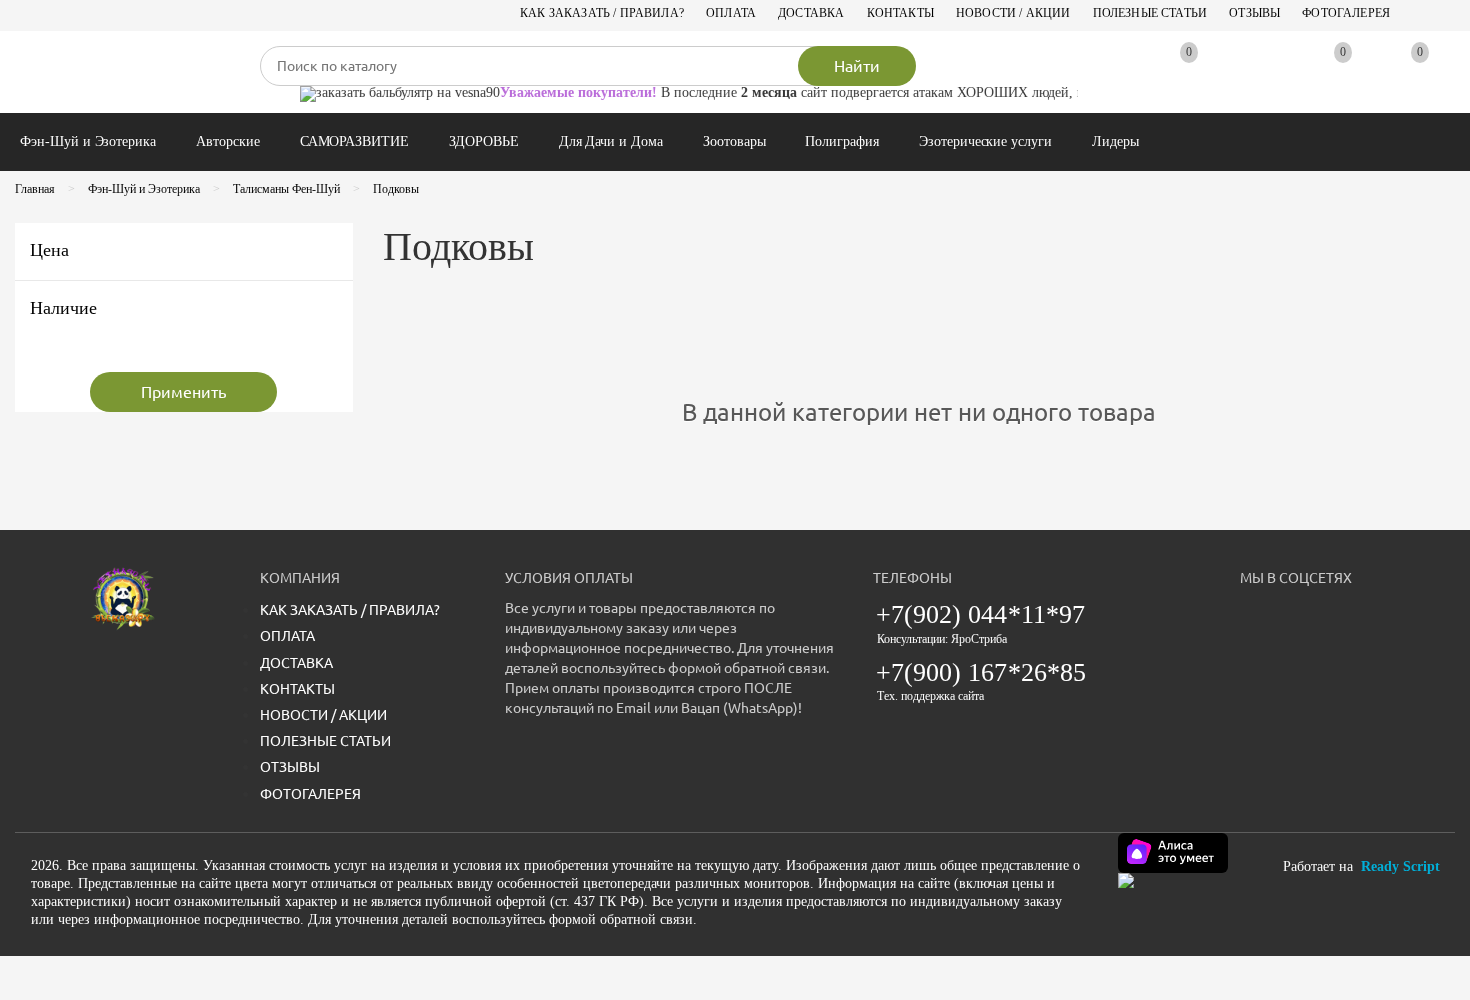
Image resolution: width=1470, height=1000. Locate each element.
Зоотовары (734, 141)
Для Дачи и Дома (611, 141)
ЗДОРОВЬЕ (484, 141)
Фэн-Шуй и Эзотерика (88, 141)
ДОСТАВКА (811, 13)
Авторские (228, 141)
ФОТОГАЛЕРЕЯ (1346, 13)
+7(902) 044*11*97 (981, 614)
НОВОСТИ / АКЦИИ (1013, 13)
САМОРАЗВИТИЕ (354, 141)
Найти (857, 66)
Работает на (1361, 866)
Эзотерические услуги (985, 141)
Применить (183, 392)
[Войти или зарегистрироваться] (1253, 72)
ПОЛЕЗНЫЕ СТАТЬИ (1150, 13)
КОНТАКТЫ (900, 13)
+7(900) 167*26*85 (981, 672)
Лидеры (1115, 141)
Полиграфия (842, 141)
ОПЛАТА (731, 13)
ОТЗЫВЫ (1254, 13)
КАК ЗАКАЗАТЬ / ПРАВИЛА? (602, 13)
